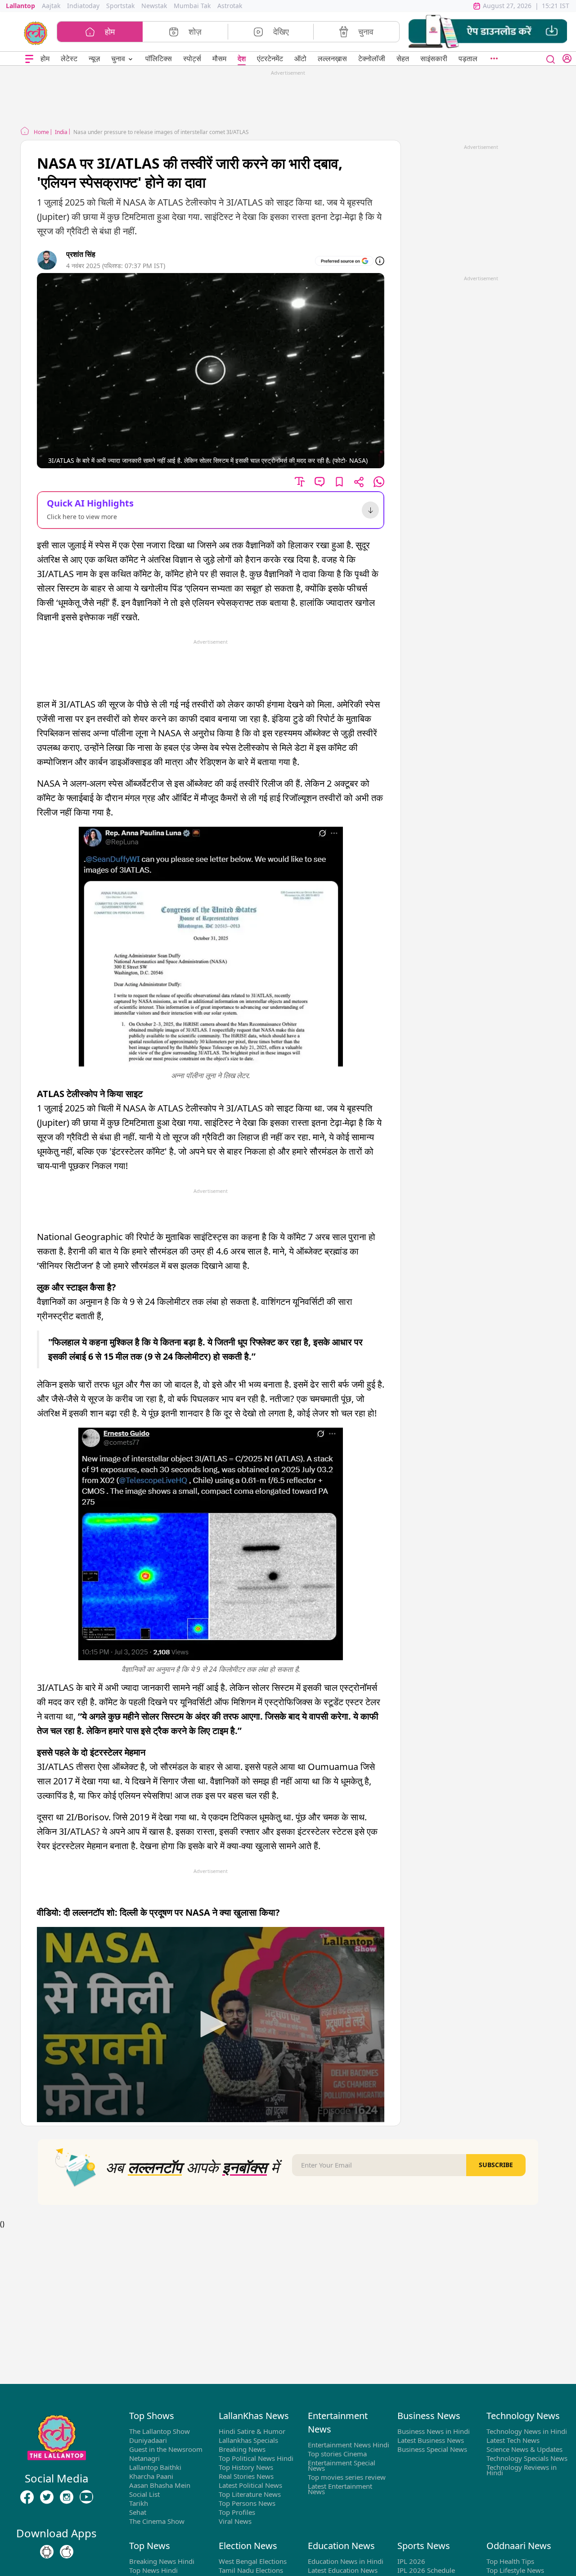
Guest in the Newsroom (166, 2449)
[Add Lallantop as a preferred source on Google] (344, 261)
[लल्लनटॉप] (36, 32)
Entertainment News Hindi (349, 2445)
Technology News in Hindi (527, 2431)
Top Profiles (237, 2512)
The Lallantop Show (160, 2431)
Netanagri (144, 2458)
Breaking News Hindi (162, 2561)
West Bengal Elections (253, 2561)
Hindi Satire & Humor (252, 2431)
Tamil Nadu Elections (251, 2570)
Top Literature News (250, 2494)
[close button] (551, 58)
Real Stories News (246, 2476)
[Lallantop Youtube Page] (86, 2497)
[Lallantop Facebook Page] (27, 2497)
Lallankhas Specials (248, 2440)
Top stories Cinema (337, 2454)
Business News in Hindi (434, 2431)
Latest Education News (343, 2570)
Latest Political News (250, 2485)
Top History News (246, 2467)
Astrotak (230, 6)
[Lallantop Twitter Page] (47, 2497)
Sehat (138, 2512)
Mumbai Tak (192, 6)
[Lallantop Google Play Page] (47, 2552)
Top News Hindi (153, 2570)
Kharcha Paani (151, 2476)
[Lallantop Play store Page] (67, 2552)
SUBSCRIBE (496, 2165)
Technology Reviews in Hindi (522, 2470)
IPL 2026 (411, 2561)
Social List (144, 2494)
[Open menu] (29, 59)
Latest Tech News (513, 2440)
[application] (211, 2025)
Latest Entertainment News (340, 2489)
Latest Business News (431, 2440)
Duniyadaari (148, 2440)
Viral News (235, 2521)
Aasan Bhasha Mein (160, 2485)
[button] (488, 32)
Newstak (154, 6)
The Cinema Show (157, 2521)
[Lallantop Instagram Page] (67, 2497)
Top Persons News (247, 2503)
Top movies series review (347, 2477)
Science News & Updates (524, 2449)
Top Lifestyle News (515, 2570)
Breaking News (242, 2449)
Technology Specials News (527, 2458)
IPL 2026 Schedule (426, 2570)
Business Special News (432, 2449)
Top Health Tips (510, 2561)
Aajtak (51, 6)
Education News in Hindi (346, 2561)
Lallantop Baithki (155, 2467)
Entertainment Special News (342, 2465)
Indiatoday (83, 6)
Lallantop (20, 6)
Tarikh (139, 2503)
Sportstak (120, 6)
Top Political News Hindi (256, 2458)
